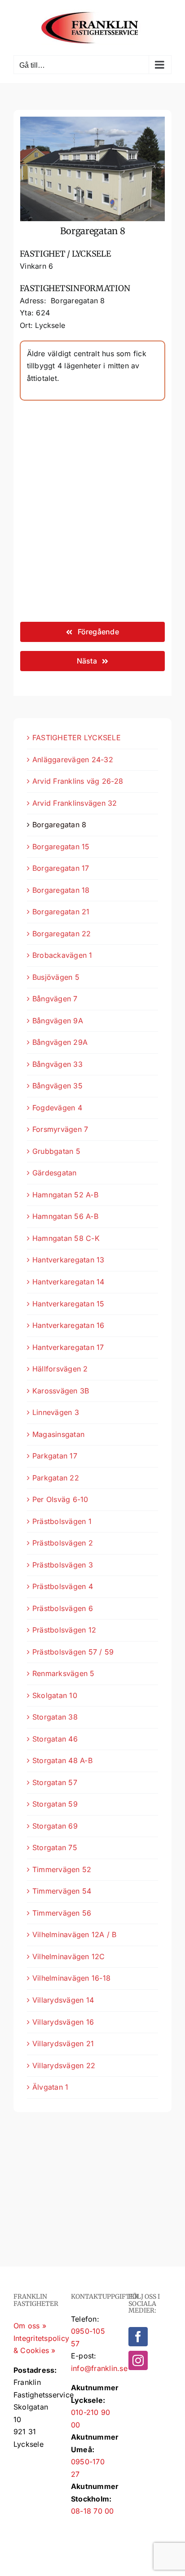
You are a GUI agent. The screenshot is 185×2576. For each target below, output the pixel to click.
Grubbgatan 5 (56, 1151)
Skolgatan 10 (55, 1695)
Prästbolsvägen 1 (62, 1521)
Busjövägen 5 (56, 977)
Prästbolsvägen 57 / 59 (73, 1652)
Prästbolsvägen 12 (64, 1630)
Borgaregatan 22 (62, 934)
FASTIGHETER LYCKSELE (77, 738)
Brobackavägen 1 (62, 955)
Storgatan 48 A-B (62, 1760)
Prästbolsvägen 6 (63, 1608)
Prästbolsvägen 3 (63, 1565)
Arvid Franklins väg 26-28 (78, 781)
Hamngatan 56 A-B (65, 1216)
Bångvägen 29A (60, 1042)
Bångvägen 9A (58, 1021)
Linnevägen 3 (56, 1412)
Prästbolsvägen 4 (63, 1586)
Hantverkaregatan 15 (68, 1304)
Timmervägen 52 (62, 1869)
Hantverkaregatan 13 (68, 1260)
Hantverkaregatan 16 (68, 1325)
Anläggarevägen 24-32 (73, 760)
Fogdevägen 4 (57, 1108)
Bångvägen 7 (55, 999)
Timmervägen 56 (62, 1913)
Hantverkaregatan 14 (68, 1282)
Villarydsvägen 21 (63, 2043)
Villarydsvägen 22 (64, 2065)
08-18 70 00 (92, 2511)
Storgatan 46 (55, 1739)
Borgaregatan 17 (61, 868)
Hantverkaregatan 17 (68, 1347)
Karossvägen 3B (61, 1391)
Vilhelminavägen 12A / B (75, 1934)
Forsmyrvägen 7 (60, 1129)
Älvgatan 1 (50, 2087)
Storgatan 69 (55, 1826)
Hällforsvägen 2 (60, 1369)
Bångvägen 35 (57, 1086)
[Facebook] (138, 2337)
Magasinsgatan (58, 1434)
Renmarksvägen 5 (64, 1673)
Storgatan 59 (55, 1804)
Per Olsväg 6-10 (60, 1499)
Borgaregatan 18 (61, 890)
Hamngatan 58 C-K (66, 1238)
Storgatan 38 (55, 1717)
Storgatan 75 (55, 1847)
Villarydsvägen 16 (63, 2022)
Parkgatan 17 (55, 1456)
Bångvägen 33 (57, 1064)
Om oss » (30, 2326)
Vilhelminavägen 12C (69, 1956)
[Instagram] (138, 2360)
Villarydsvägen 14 (63, 2000)
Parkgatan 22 (56, 1478)
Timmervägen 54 (62, 1891)
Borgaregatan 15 (61, 847)
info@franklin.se (99, 2368)
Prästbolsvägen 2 (63, 1543)
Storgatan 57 (55, 1782)
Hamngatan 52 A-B (65, 1195)
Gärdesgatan (55, 1173)
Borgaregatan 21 (61, 912)
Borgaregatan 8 (59, 825)
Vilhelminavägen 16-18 (71, 1978)
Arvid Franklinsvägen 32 (75, 803)
